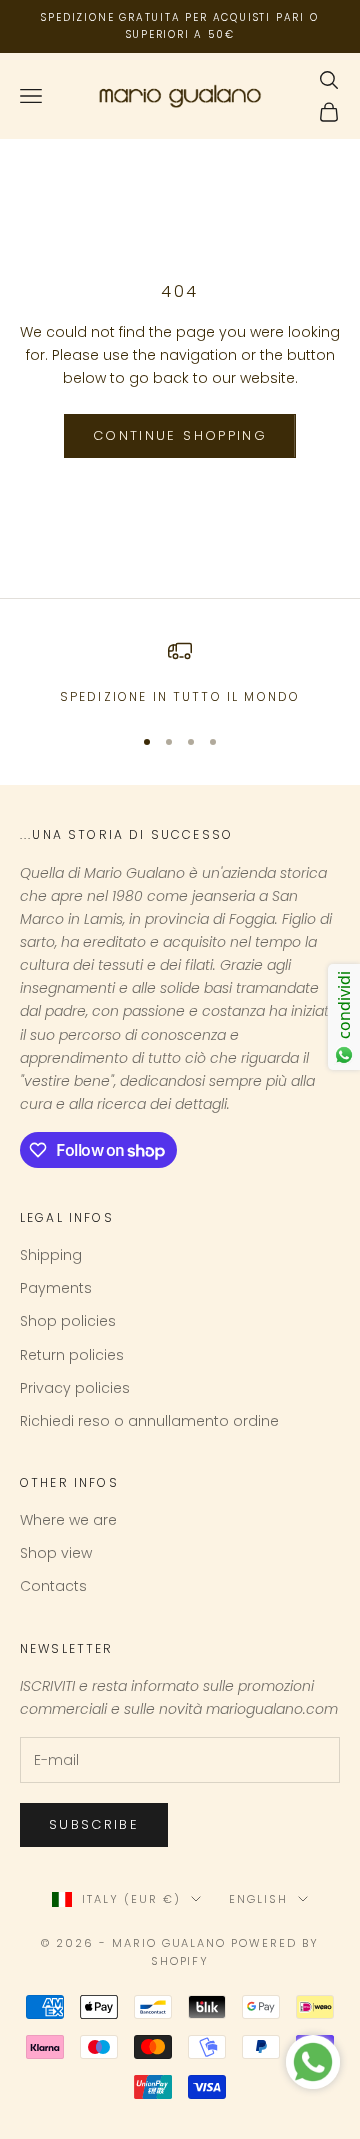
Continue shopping (180, 435)
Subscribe (94, 1824)
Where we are (68, 1520)
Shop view (56, 1553)
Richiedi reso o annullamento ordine (149, 1421)
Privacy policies (75, 1388)
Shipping (51, 1255)
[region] (180, 673)
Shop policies (68, 1321)
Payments (56, 1288)
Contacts (53, 1586)
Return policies (72, 1355)
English (258, 1899)
